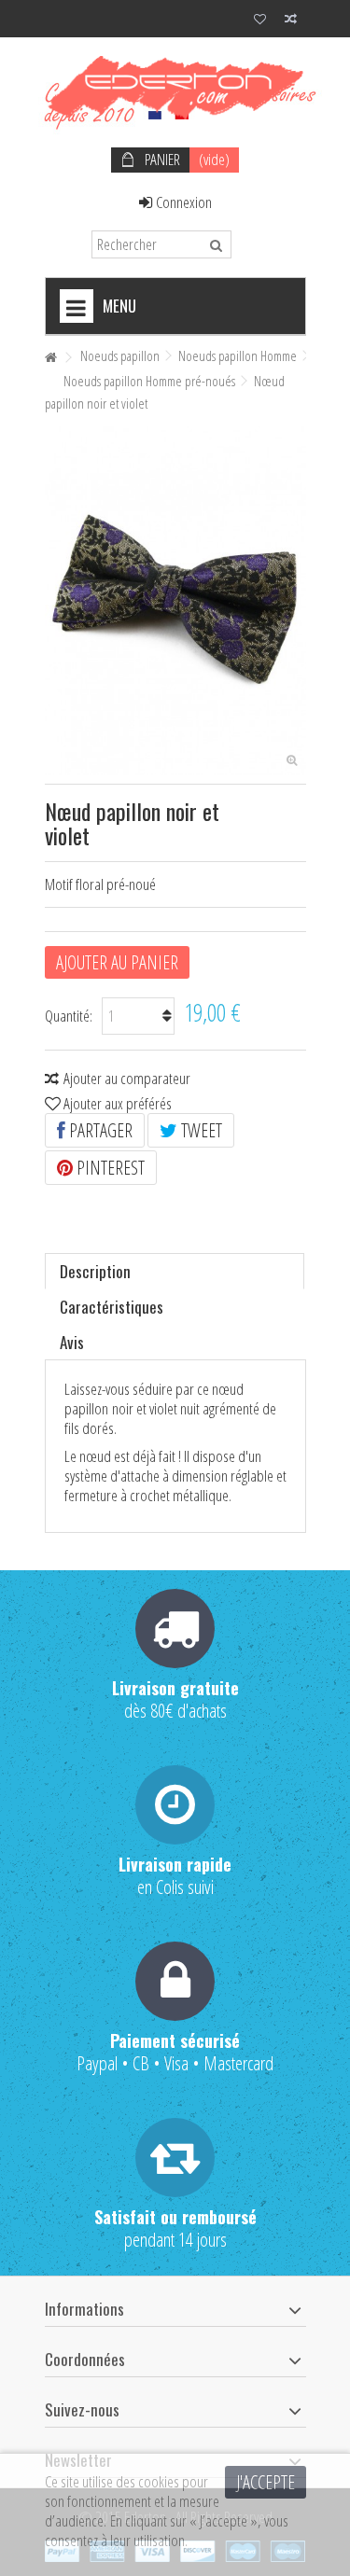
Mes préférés (260, 21)
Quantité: (69, 1016)
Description (95, 1271)
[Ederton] (175, 88)
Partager (99, 1130)
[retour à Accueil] (50, 358)
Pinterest (109, 1168)
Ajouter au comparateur (127, 1078)
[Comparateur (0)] (291, 21)
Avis (72, 1342)
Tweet (200, 1130)
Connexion (182, 202)
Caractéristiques (112, 1307)
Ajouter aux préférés (118, 1103)
